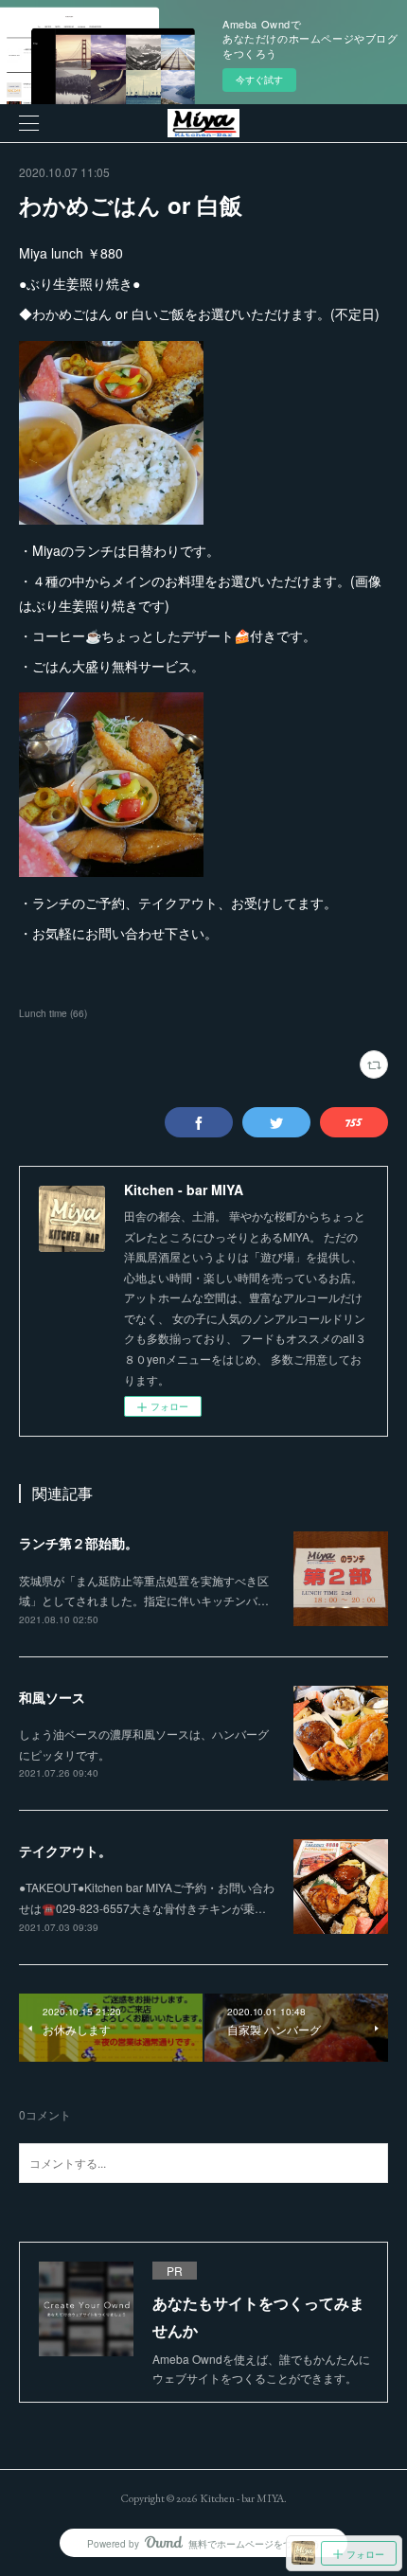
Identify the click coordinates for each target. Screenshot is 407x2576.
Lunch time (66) (53, 1013)
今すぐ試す (259, 80)
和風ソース (52, 1697)
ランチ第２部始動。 (79, 1543)
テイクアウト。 (65, 1851)
